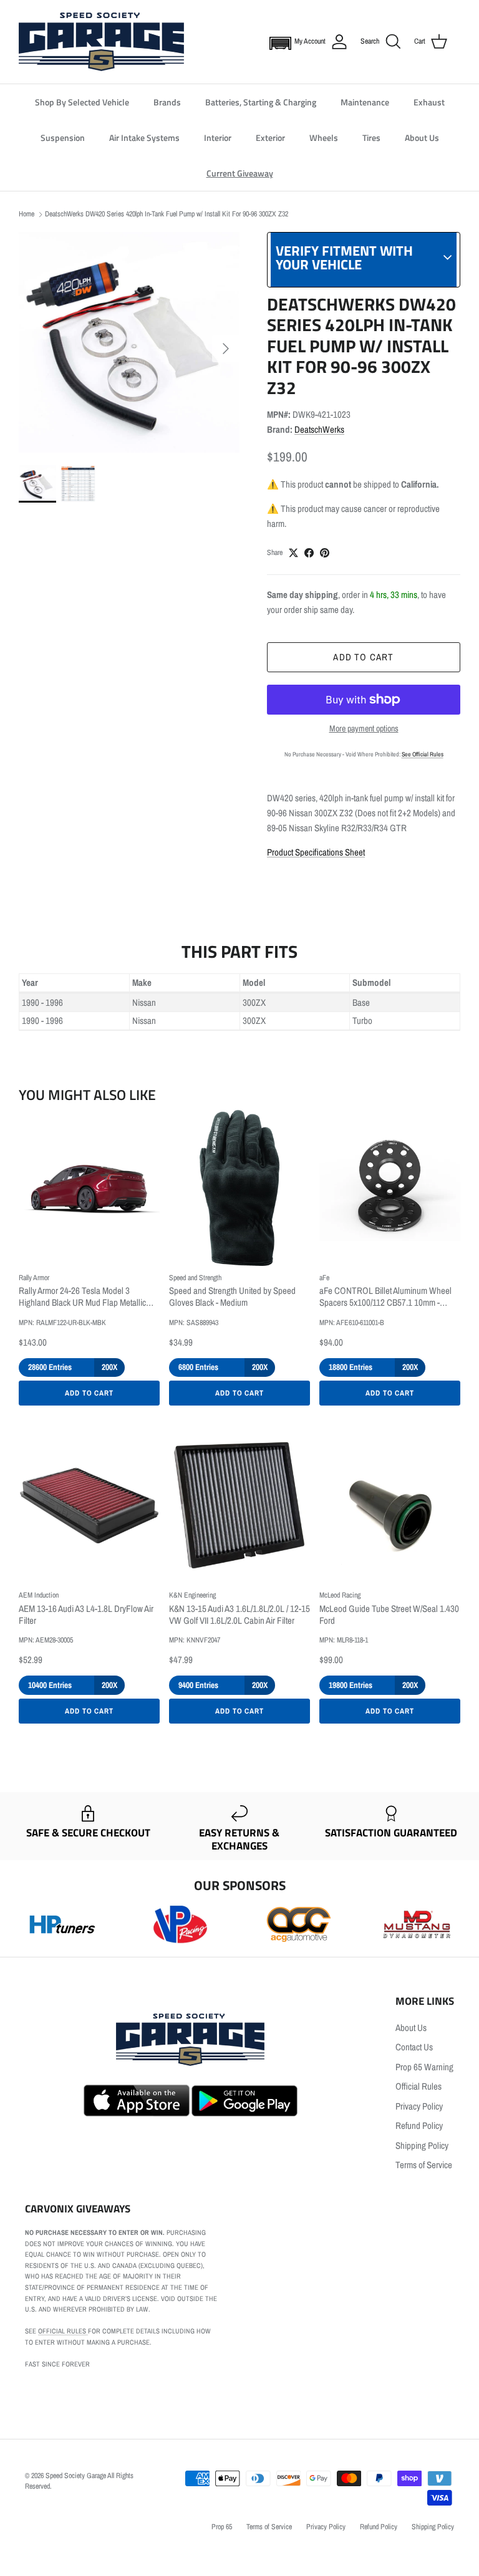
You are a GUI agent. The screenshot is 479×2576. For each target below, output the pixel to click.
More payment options (364, 729)
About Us (422, 137)
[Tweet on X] (293, 553)
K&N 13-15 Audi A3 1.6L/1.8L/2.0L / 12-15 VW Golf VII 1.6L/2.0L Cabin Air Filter (239, 1615)
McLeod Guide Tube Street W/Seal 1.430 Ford (389, 1615)
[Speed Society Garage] (101, 42)
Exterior (270, 137)
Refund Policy (419, 2125)
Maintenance (365, 102)
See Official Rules (423, 754)
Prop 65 (222, 2527)
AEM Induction (39, 1595)
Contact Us (414, 2047)
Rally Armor (34, 1278)
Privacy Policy (419, 2106)
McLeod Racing (340, 1595)
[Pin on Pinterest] (325, 553)
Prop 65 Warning (424, 2067)
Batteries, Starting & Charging (261, 102)
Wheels (324, 137)
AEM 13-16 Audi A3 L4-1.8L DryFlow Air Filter (86, 1615)
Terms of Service (424, 2165)
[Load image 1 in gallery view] (129, 342)
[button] (278, 42)
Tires (371, 137)
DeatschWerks (319, 429)
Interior (218, 137)
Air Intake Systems (144, 137)
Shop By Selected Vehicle (82, 102)
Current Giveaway (240, 173)
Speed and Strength (195, 1278)
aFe (324, 1278)
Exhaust (429, 102)
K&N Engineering (192, 1595)
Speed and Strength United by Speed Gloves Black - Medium (232, 1297)
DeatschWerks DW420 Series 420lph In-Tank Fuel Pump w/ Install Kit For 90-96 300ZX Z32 (167, 214)
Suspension (63, 137)
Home (27, 214)
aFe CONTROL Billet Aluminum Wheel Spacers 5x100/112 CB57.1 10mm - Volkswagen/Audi (385, 1297)
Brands (167, 102)
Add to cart (363, 657)
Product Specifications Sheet (316, 852)
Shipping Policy (422, 2145)
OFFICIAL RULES (63, 2331)
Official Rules (419, 2086)
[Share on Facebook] (309, 553)
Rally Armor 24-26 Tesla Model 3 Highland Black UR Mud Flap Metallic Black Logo (82, 1297)
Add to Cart (90, 1393)
